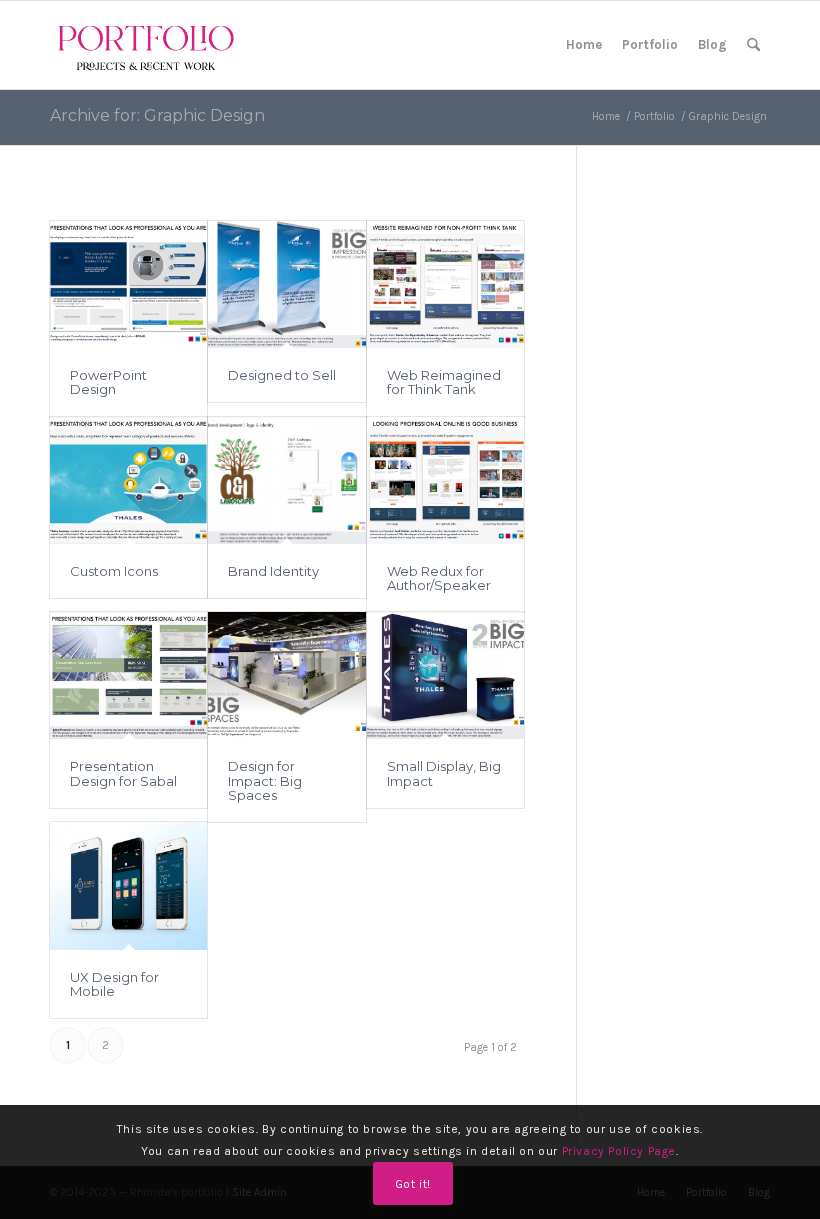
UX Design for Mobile (114, 984)
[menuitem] (584, 45)
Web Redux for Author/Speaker (439, 578)
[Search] (753, 45)
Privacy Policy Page (619, 1151)
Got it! (413, 1184)
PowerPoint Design (108, 382)
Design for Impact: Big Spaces (265, 780)
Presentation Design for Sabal (123, 773)
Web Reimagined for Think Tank (444, 382)
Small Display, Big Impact (444, 773)
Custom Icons (114, 571)
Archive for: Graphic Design (157, 115)
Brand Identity (273, 571)
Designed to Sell (282, 375)
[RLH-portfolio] (146, 45)
